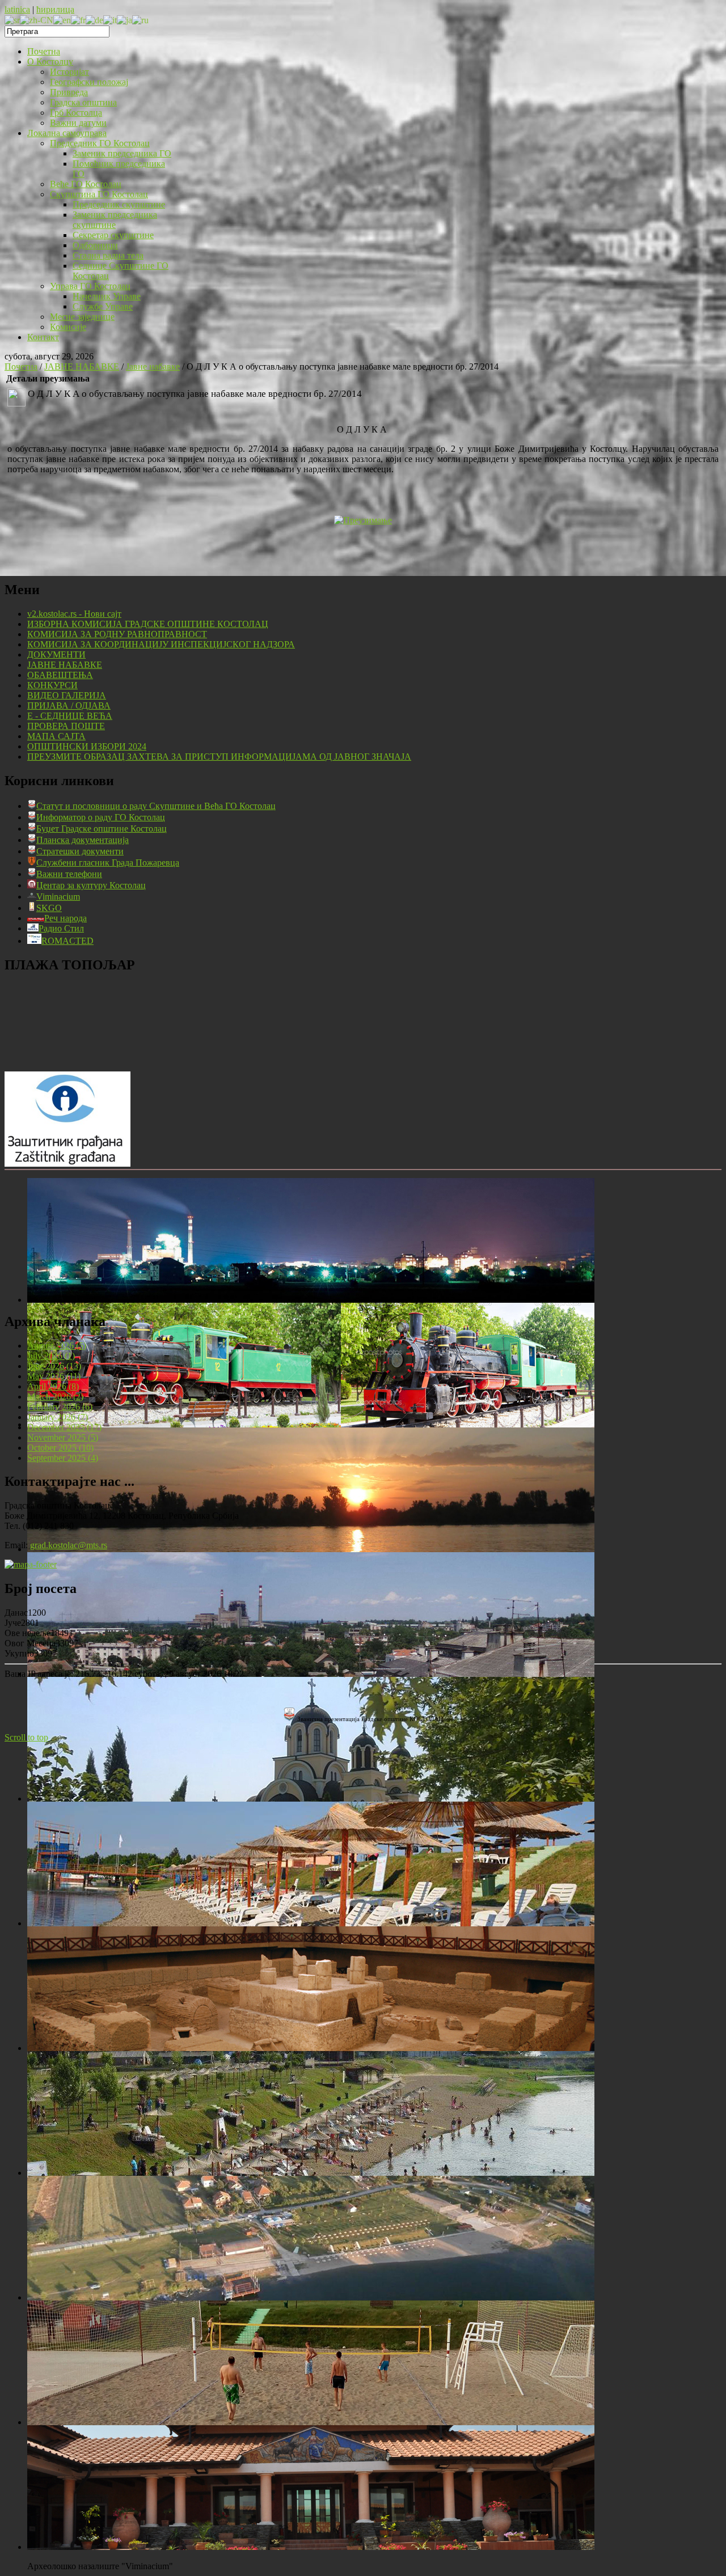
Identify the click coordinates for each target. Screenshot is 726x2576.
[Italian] (110, 20)
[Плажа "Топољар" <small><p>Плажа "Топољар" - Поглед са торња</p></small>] (311, 2173)
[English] (62, 20)
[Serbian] (12, 20)
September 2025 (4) (63, 1458)
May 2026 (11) (54, 1376)
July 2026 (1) (51, 1356)
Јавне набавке (153, 367)
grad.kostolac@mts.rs (69, 1545)
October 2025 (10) (60, 1448)
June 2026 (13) (54, 1366)
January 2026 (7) (58, 1417)
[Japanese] (124, 20)
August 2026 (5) (57, 1346)
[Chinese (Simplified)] (37, 20)
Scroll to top (26, 1737)
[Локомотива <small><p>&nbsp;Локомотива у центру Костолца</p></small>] (311, 1424)
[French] (78, 20)
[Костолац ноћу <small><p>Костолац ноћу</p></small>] (311, 1300)
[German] (94, 20)
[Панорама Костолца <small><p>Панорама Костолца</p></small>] (311, 1674)
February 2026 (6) (60, 1407)
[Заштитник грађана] (67, 1164)
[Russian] (140, 20)
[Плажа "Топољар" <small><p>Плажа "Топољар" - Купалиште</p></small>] (311, 1923)
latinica (17, 9)
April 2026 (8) (53, 1386)
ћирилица (55, 9)
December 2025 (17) (64, 1427)
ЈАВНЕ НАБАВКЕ (82, 367)
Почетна (21, 367)
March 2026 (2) (55, 1397)
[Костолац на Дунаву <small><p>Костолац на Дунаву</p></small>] (311, 1549)
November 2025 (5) (63, 1437)
